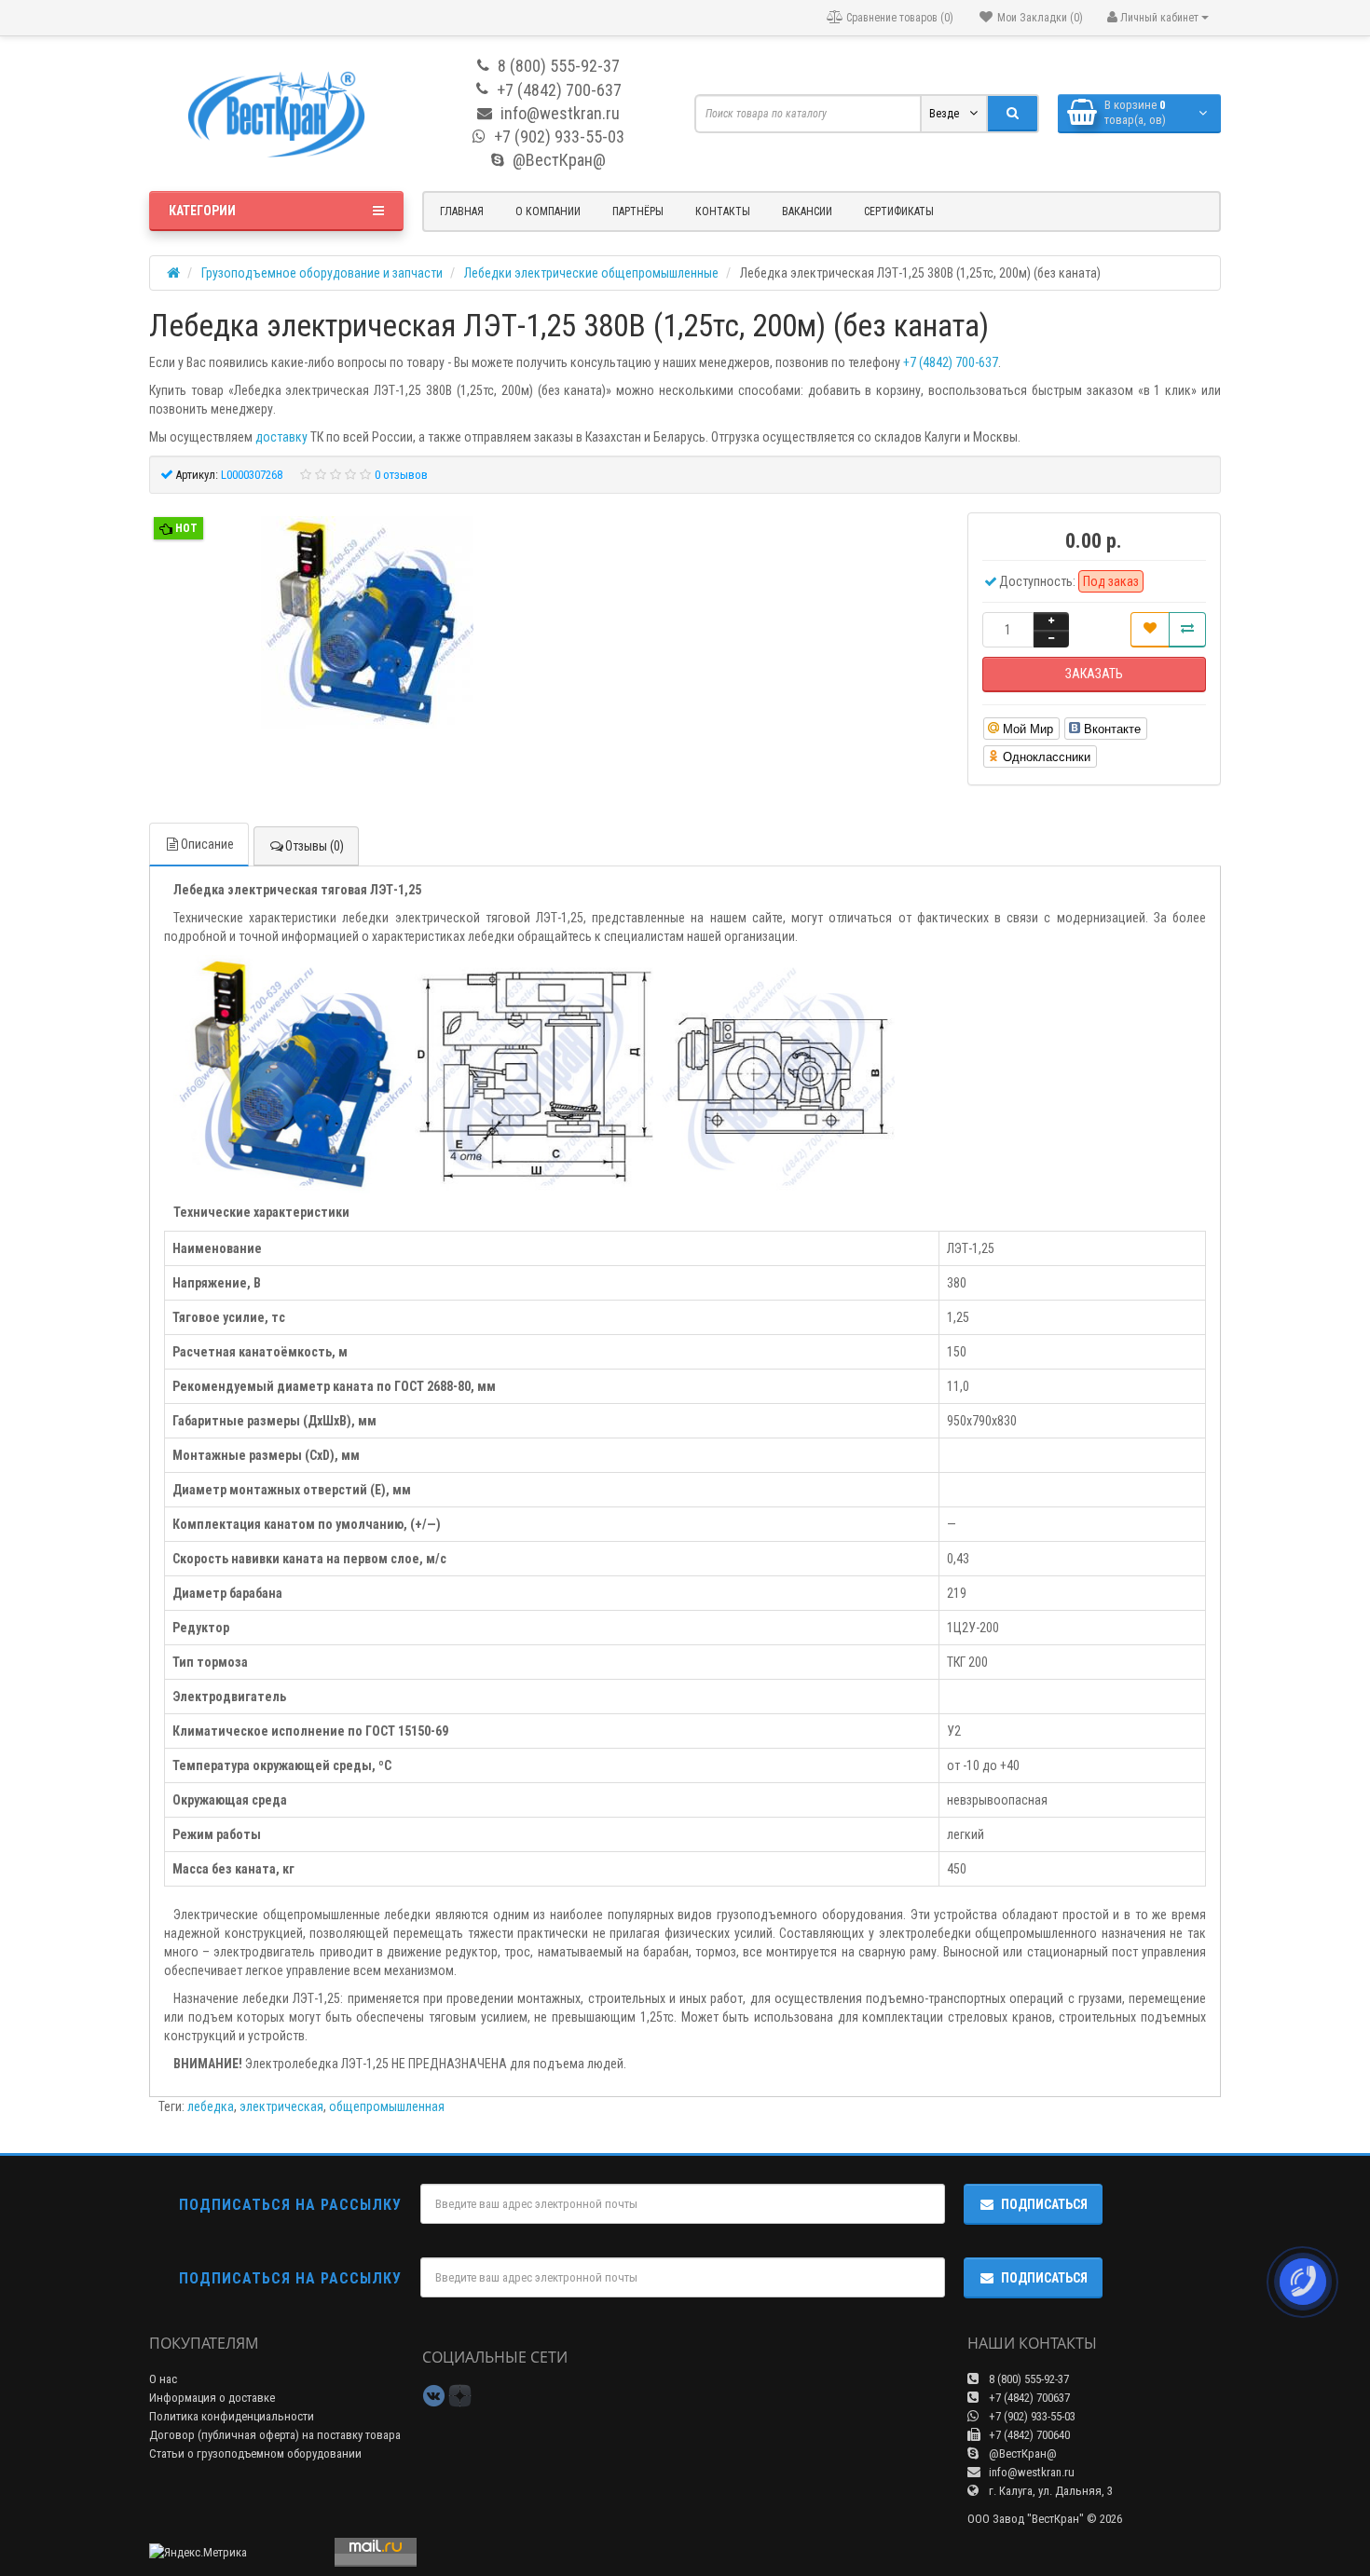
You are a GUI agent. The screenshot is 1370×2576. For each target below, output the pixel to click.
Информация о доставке (212, 2398)
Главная (462, 211)
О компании (548, 211)
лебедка (211, 2106)
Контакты (723, 211)
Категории (202, 211)
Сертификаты (899, 211)
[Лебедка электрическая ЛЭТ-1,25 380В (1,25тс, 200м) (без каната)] (367, 625)
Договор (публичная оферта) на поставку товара (275, 2435)
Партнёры (638, 211)
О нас (163, 2379)
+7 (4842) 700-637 (951, 362)
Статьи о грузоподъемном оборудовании (255, 2453)
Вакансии (807, 211)
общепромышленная (387, 2106)
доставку (281, 437)
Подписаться (1044, 2204)
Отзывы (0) (315, 846)
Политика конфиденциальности (232, 2416)
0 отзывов (401, 475)
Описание (207, 844)
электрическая (281, 2106)
